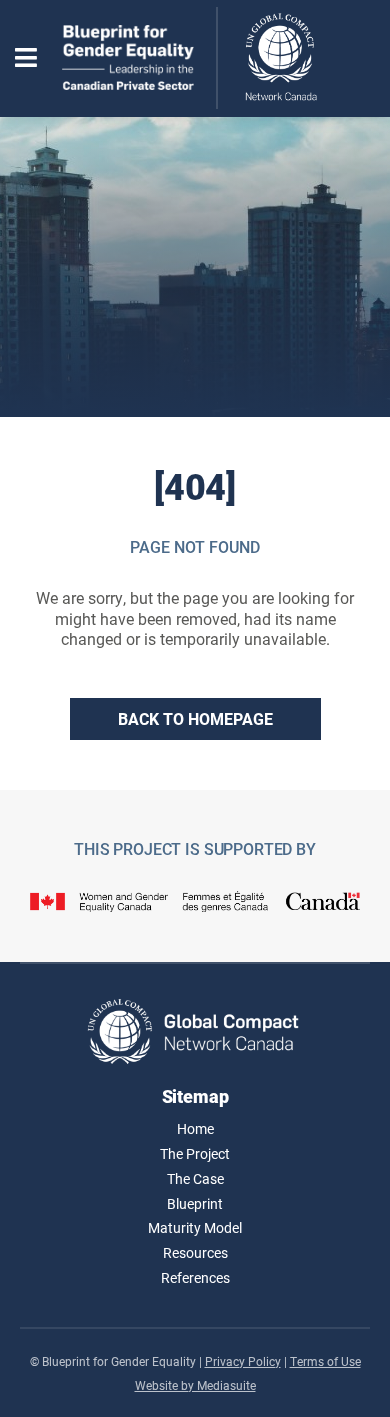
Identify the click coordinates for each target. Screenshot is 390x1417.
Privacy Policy (243, 1361)
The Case (195, 1178)
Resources (195, 1252)
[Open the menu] (26, 58)
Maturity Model (195, 1227)
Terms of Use (325, 1361)
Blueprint (195, 1203)
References (195, 1277)
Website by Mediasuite (195, 1385)
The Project (195, 1153)
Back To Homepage (195, 718)
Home (195, 1128)
